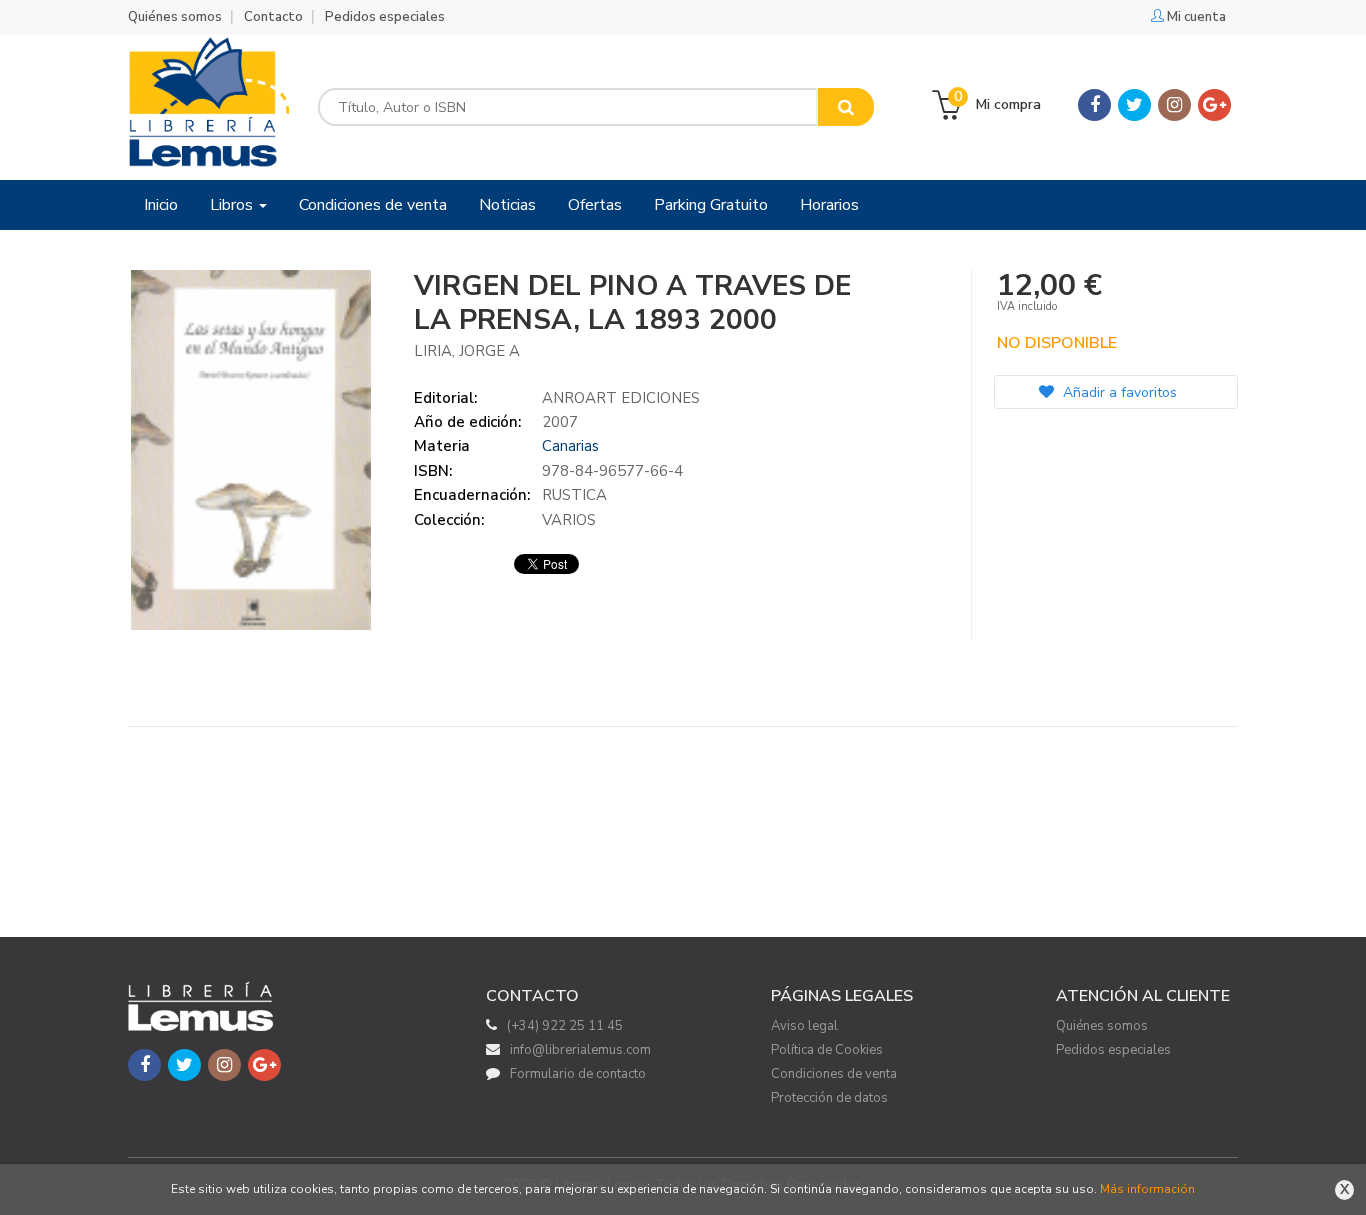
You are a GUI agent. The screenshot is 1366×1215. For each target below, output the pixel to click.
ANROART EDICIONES (621, 398)
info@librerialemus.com (580, 1050)
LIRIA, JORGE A (467, 351)
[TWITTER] (1134, 105)
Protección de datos (829, 1098)
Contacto (273, 17)
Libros (233, 205)
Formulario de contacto (578, 1074)
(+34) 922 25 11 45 (565, 1026)
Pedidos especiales (385, 17)
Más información (1147, 1189)
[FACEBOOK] (1094, 105)
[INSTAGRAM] (1174, 105)
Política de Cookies (827, 1050)
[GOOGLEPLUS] (1214, 105)
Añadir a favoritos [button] (1118, 392)
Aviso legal (804, 1026)
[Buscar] (846, 107)
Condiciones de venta (834, 1074)
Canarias (570, 446)
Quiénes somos (175, 17)
